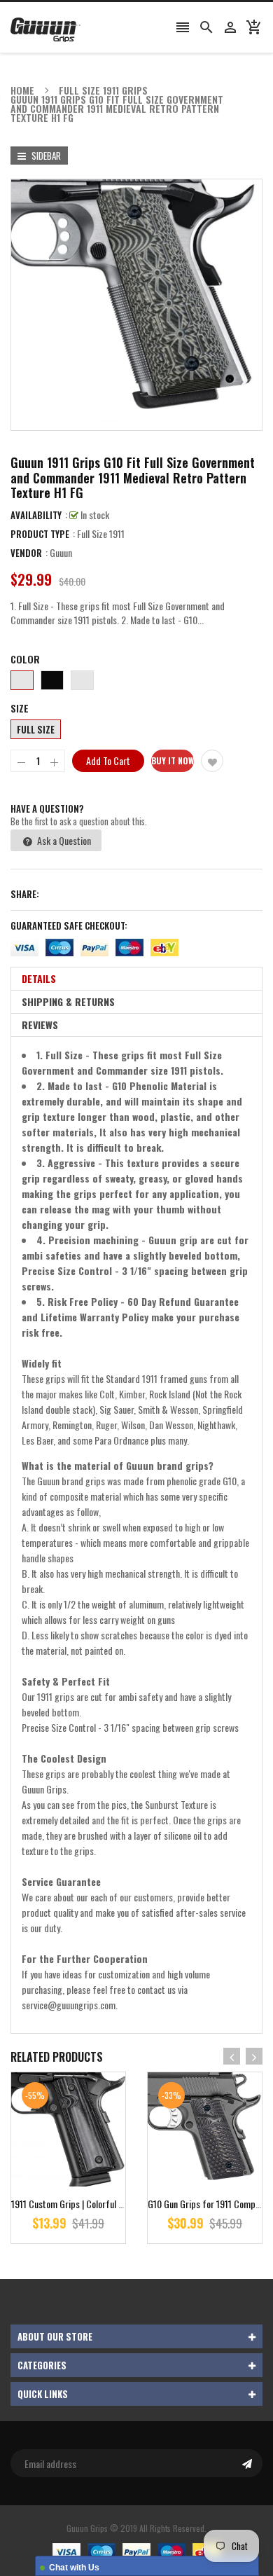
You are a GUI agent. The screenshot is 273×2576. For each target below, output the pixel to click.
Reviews (40, 1025)
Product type (40, 534)
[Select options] (89, 2174)
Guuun (61, 552)
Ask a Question (63, 840)
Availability (36, 515)
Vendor (26, 553)
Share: (25, 894)
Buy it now (173, 760)
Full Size (36, 729)
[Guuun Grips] (136, 2550)
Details (39, 978)
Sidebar (45, 156)
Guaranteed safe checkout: (69, 925)
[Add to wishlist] (212, 761)
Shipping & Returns (68, 1001)
